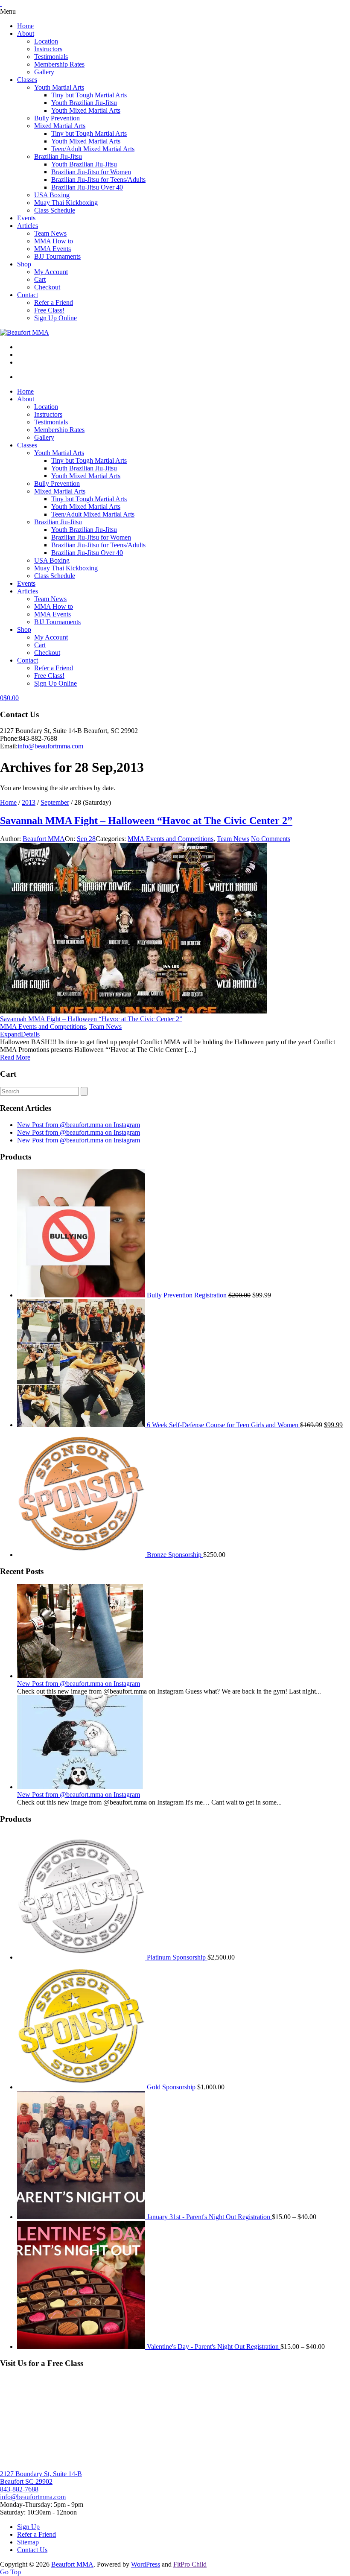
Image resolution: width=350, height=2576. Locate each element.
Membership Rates (59, 64)
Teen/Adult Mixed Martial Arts (93, 149)
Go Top (10, 2572)
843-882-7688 (19, 2489)
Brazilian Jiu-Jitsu (58, 156)
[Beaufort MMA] (25, 332)
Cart (40, 279)
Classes (27, 80)
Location (46, 41)
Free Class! (49, 310)
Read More (15, 1057)
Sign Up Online (55, 318)
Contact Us (32, 2550)
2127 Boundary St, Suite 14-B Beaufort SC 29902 (41, 2478)
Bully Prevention (57, 118)
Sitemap (28, 2542)
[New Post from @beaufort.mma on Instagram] (80, 1676)
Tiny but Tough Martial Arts (89, 95)
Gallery (44, 72)
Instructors (48, 49)
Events (26, 218)
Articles (28, 226)
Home (25, 26)
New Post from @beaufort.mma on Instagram (79, 1125)
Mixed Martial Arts (60, 126)
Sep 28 (86, 839)
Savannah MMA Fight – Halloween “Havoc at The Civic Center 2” (146, 821)
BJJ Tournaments (57, 256)
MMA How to (54, 241)
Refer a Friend (54, 302)
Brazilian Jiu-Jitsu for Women (91, 172)
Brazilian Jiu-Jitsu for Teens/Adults (98, 180)
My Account (51, 272)
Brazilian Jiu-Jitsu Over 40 (87, 187)
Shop (24, 264)
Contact (28, 295)
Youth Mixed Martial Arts (86, 110)
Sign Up (28, 2527)
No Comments (271, 839)
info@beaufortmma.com (50, 746)
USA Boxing (52, 195)
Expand (10, 1034)
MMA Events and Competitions (171, 839)
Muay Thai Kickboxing (66, 203)
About (26, 34)
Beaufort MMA (44, 839)
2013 (29, 802)
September (55, 802)
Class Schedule (55, 210)
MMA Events (52, 249)
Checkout (47, 287)
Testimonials (51, 57)
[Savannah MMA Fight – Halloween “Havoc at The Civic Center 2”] (134, 1011)
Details (30, 1034)
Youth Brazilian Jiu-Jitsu (84, 103)
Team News (50, 233)
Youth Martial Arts (59, 87)
